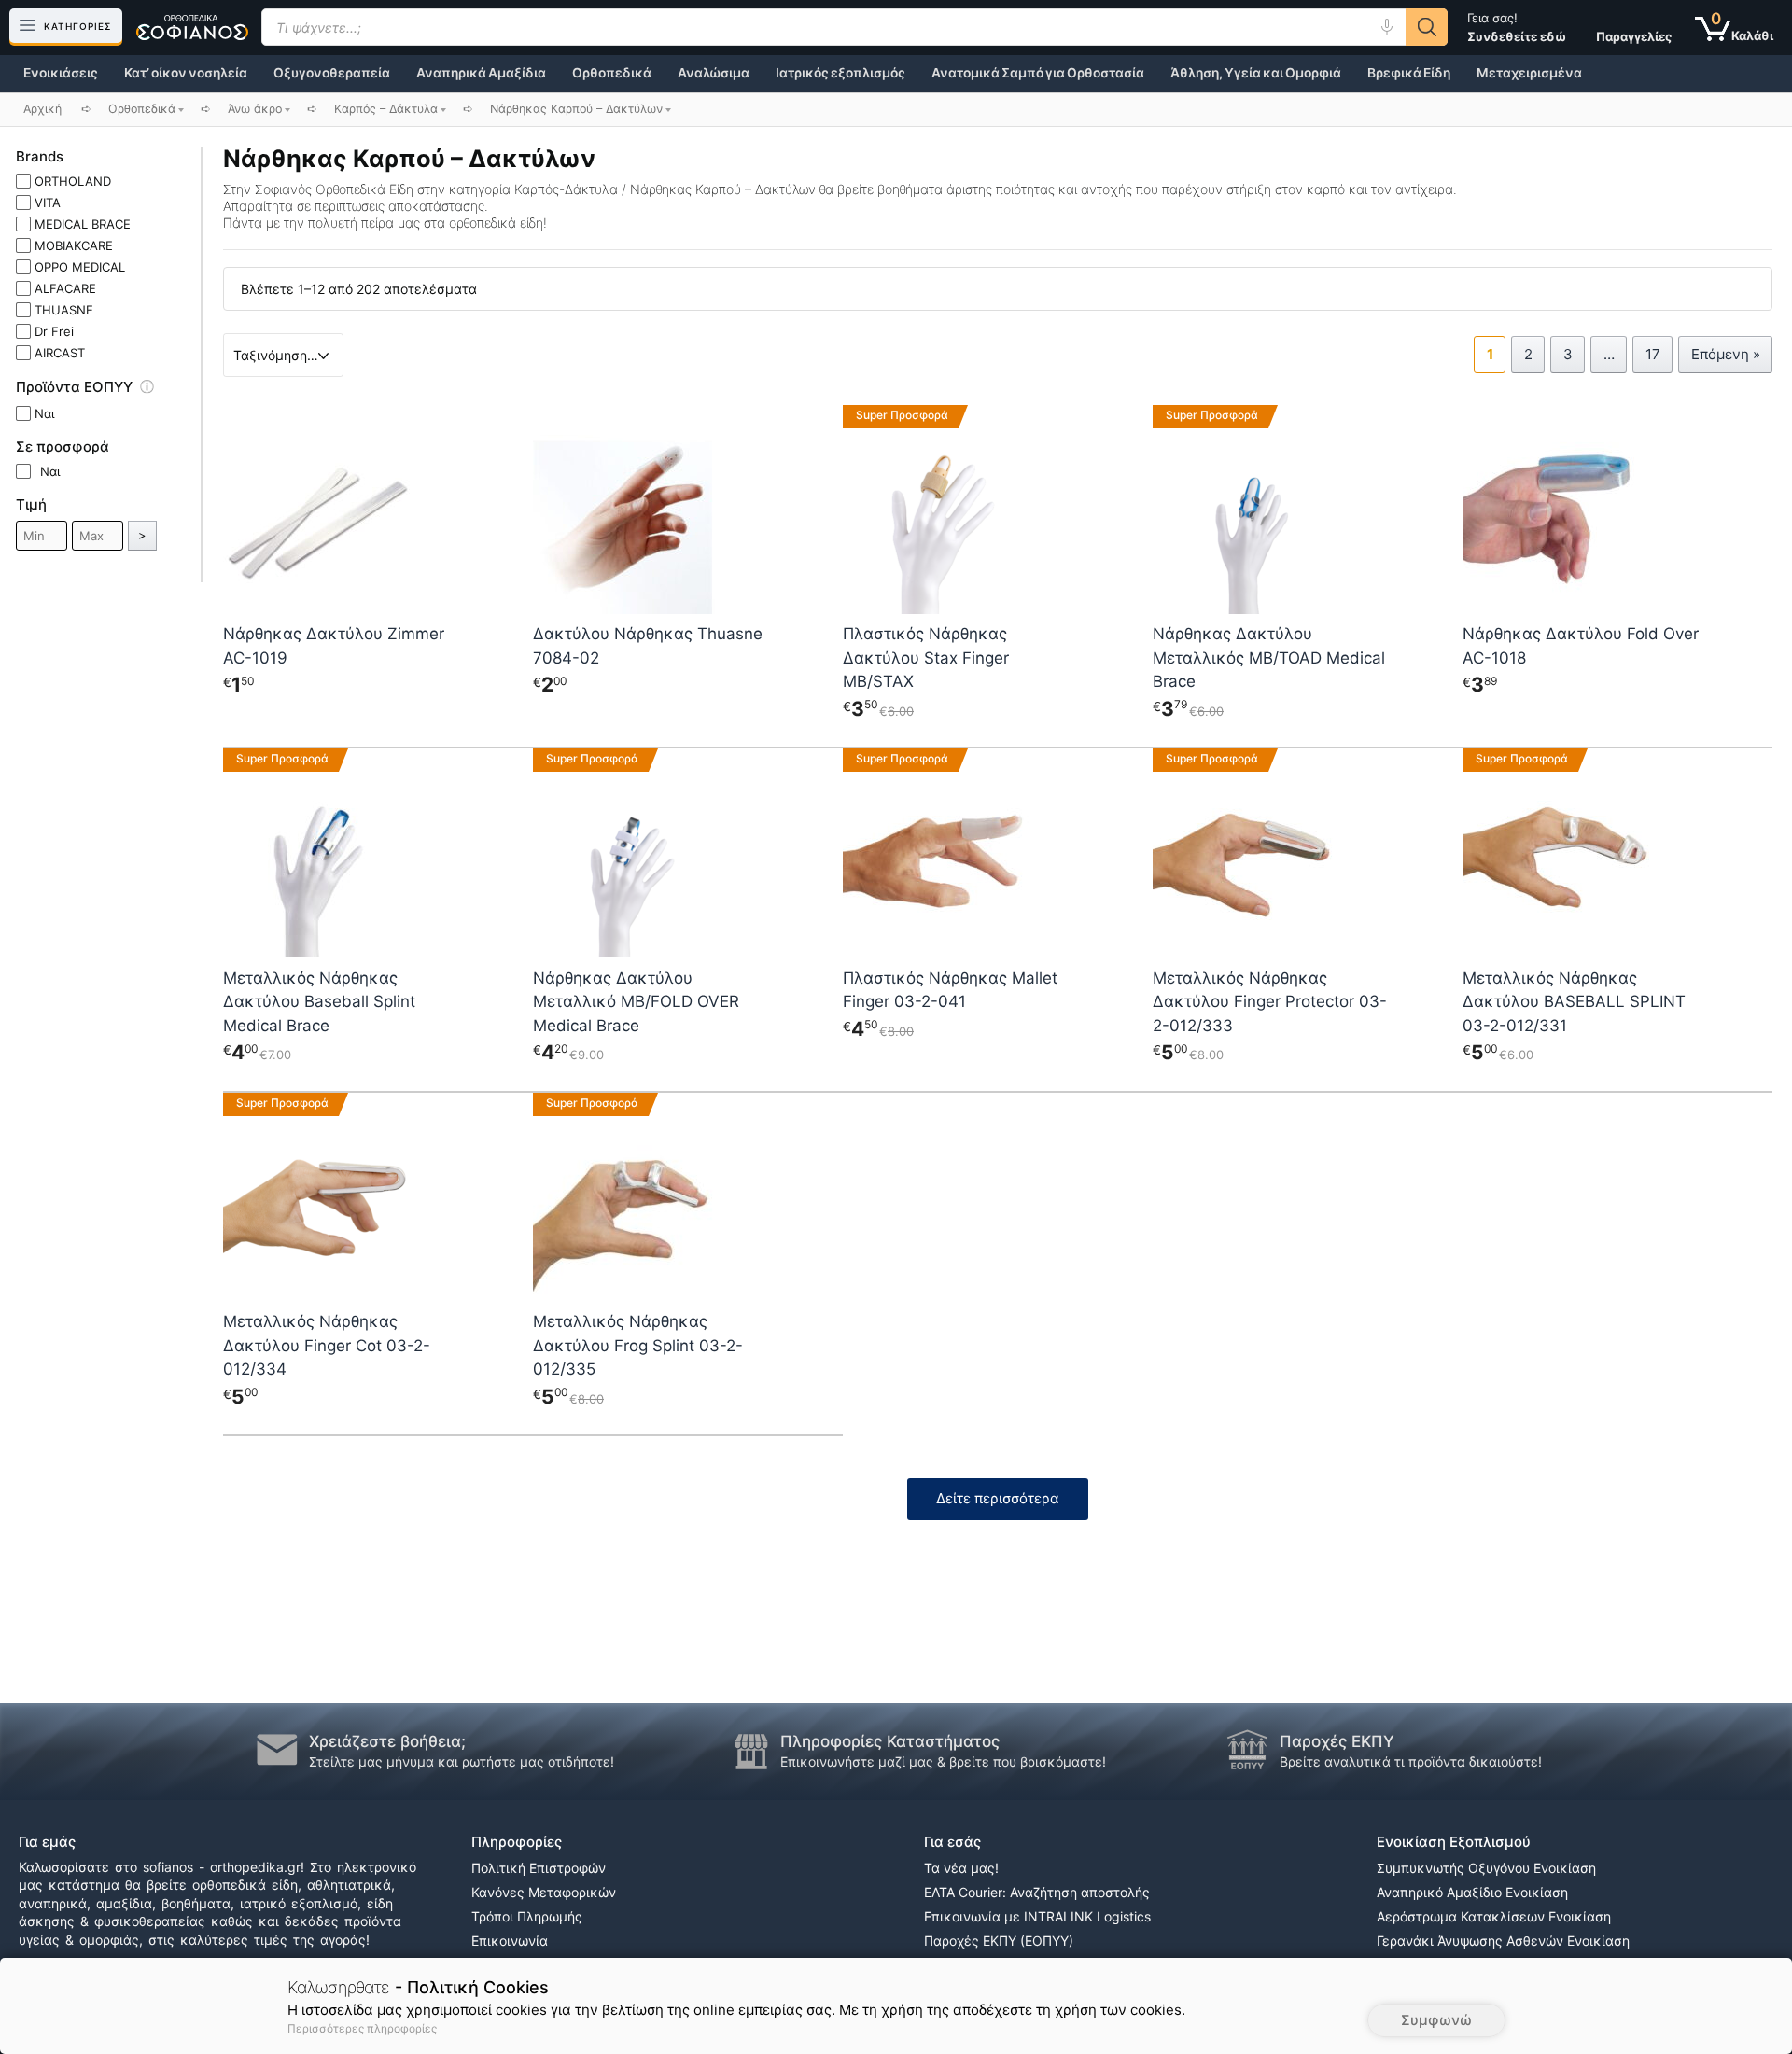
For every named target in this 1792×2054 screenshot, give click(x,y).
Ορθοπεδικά (612, 73)
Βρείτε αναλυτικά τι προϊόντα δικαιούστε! (1411, 1761)
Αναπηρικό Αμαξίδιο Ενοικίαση (1472, 1892)
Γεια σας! (1517, 27)
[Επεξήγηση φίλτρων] (156, 390)
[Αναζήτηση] (1427, 27)
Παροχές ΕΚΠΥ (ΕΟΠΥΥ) (999, 1941)
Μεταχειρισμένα (1529, 73)
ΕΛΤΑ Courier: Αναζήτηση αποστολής (1037, 1892)
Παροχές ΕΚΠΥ (1337, 1741)
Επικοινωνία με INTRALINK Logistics (1037, 1916)
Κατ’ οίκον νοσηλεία (186, 73)
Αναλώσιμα (714, 73)
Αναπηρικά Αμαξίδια (481, 73)
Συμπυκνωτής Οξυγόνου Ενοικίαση (1486, 1868)
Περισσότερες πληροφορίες (362, 2028)
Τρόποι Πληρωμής (527, 1916)
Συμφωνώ (1436, 2020)
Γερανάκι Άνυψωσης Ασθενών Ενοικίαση (1503, 1941)
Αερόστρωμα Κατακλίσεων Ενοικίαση (1494, 1916)
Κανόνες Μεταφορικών (544, 1892)
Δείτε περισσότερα (998, 1498)
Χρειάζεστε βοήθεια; (387, 1741)
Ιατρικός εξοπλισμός (840, 73)
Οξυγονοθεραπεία (332, 73)
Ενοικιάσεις (61, 73)
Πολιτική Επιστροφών (539, 1868)
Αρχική (42, 109)
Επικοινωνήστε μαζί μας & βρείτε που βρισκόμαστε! (943, 1761)
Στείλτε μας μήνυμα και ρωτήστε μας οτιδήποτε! (462, 1761)
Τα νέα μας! (961, 1868)
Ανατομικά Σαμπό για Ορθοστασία (1038, 73)
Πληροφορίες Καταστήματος (890, 1741)
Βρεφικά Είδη (1409, 73)
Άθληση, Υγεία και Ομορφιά (1256, 73)
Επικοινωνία (510, 1941)
